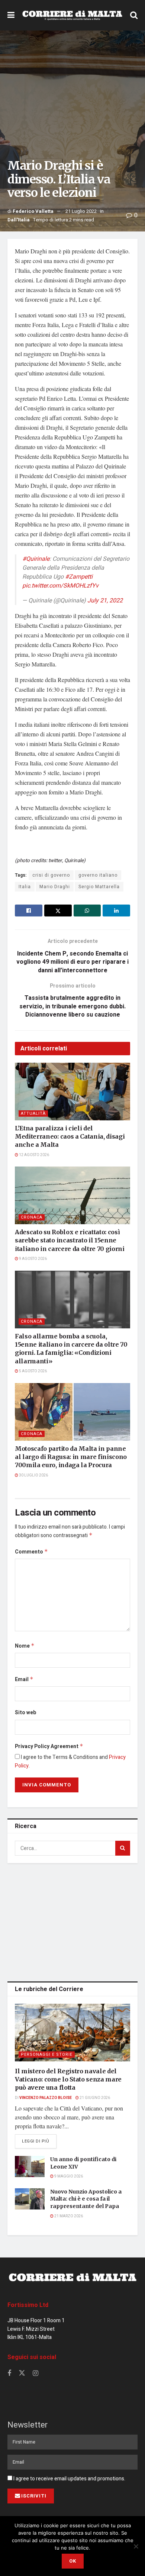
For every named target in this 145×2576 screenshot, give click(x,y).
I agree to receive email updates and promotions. (69, 2479)
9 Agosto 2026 (33, 1259)
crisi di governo (51, 875)
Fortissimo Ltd (28, 2305)
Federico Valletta (33, 211)
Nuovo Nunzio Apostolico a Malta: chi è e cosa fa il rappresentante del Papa (86, 2199)
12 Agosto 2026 (34, 1155)
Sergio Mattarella (99, 887)
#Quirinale (36, 559)
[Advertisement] (72, 1921)
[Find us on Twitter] (22, 2373)
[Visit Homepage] (72, 15)
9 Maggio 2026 (68, 2176)
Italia (25, 887)
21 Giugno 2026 (94, 2098)
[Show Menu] (11, 15)
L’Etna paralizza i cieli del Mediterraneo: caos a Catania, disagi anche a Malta (70, 1137)
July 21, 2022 (105, 601)
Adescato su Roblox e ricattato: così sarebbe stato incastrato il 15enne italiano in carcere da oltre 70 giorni (70, 1240)
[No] (136, 2546)
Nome (25, 1646)
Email (24, 1679)
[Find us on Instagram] (36, 2374)
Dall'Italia (19, 220)
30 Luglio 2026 (33, 1475)
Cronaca (32, 1217)
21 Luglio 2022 (81, 211)
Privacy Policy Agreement (49, 1746)
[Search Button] (134, 15)
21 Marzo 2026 (68, 2216)
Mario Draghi (55, 887)
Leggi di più (39, 2141)
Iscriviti (34, 2496)
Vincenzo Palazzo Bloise (46, 2098)
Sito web (25, 1713)
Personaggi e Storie (47, 2055)
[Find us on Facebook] (9, 2374)
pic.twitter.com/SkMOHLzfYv (60, 586)
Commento (31, 1552)
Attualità (33, 1113)
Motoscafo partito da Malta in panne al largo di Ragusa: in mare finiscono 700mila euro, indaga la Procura (71, 1457)
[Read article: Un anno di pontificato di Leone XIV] (30, 2167)
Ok (73, 2561)
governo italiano (98, 875)
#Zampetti (79, 577)
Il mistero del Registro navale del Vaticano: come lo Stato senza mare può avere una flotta (68, 2079)
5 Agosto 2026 (33, 1371)
